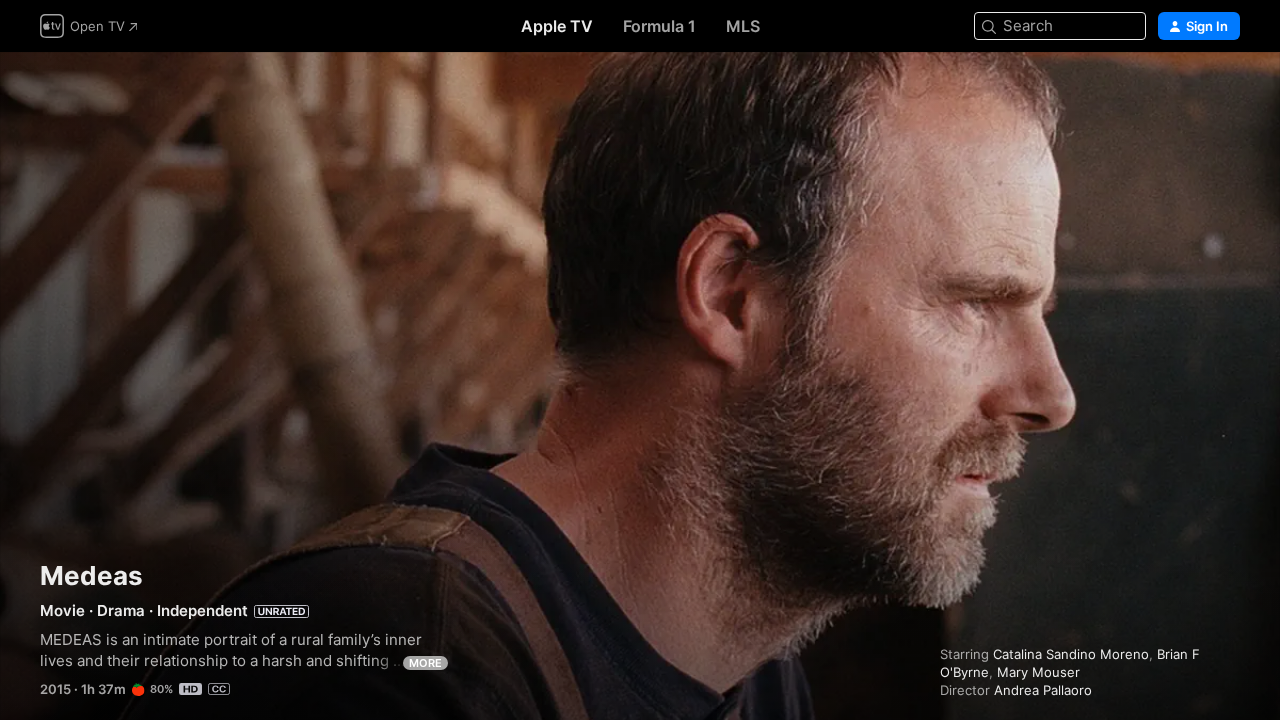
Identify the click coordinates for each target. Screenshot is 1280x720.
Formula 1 (659, 26)
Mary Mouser (1038, 672)
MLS (743, 26)
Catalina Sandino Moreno (1071, 654)
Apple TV (557, 26)
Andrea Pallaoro (1043, 690)
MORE (425, 663)
